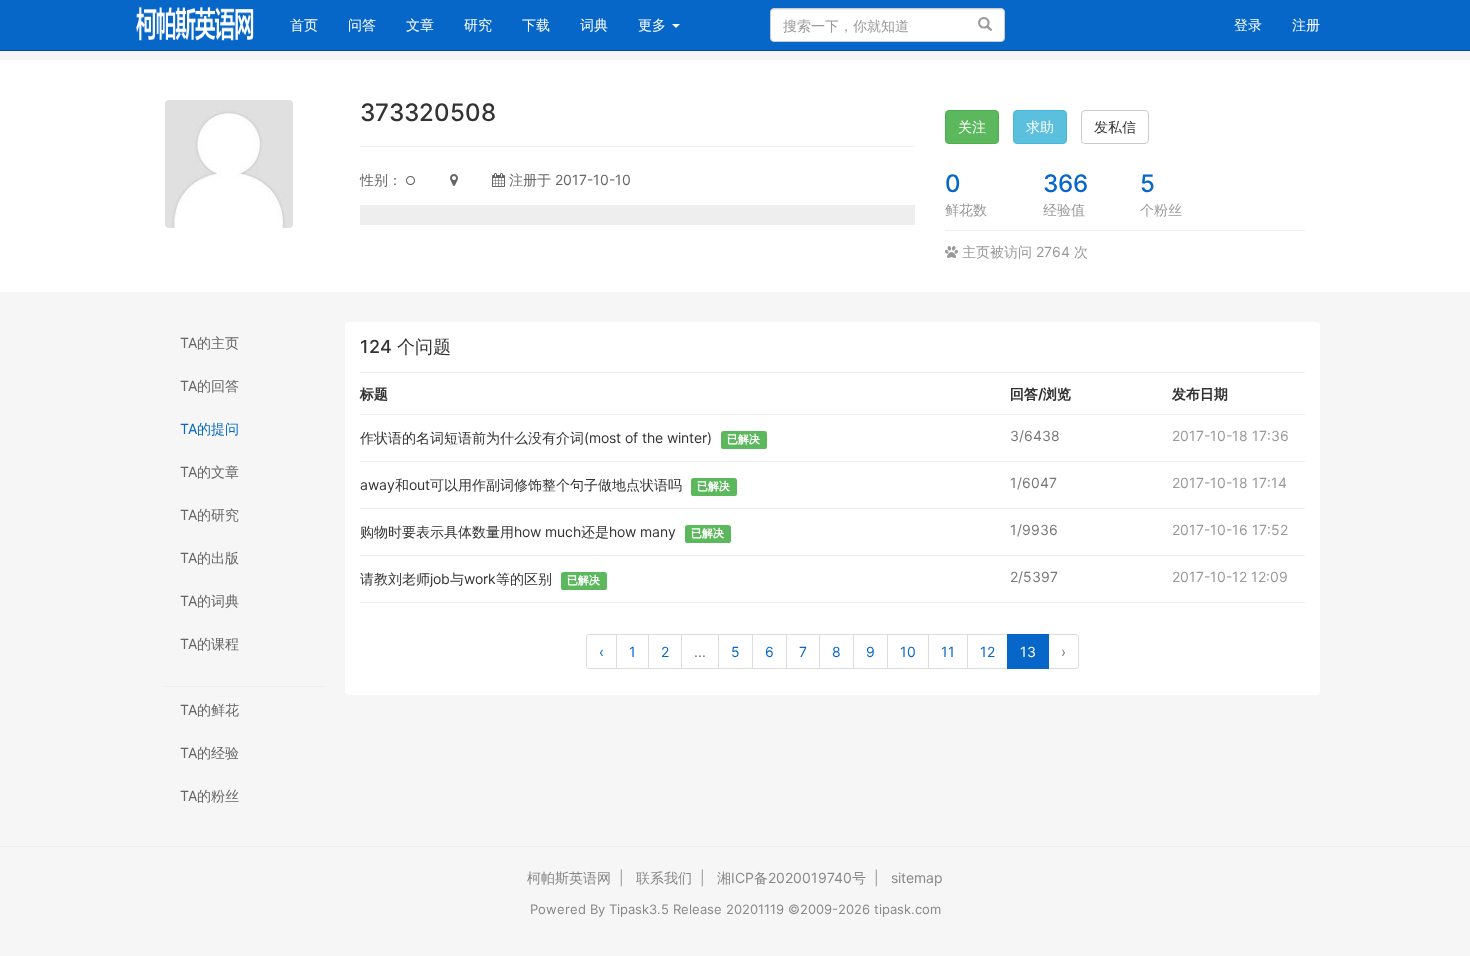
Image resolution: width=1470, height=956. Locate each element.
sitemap (917, 877)
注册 (1306, 24)
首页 (311, 24)
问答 (362, 24)
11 (948, 651)
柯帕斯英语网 (569, 877)
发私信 (1115, 126)
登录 (1248, 24)
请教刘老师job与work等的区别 (456, 578)
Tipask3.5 (639, 909)
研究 (478, 24)
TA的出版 (209, 557)
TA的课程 (209, 643)
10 (908, 651)
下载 (536, 24)
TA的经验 (209, 752)
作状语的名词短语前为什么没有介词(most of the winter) (536, 437)
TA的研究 (209, 514)
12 (987, 651)
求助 (1040, 126)
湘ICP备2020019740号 (791, 877)
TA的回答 (209, 385)
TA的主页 (209, 342)
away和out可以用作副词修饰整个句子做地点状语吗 (521, 484)
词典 (594, 24)
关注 (972, 126)
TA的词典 (209, 600)
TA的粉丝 (209, 795)
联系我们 (664, 877)
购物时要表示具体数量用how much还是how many (518, 531)
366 (1065, 183)
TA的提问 (209, 428)
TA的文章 (209, 471)
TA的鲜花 (209, 709)
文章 (420, 24)
